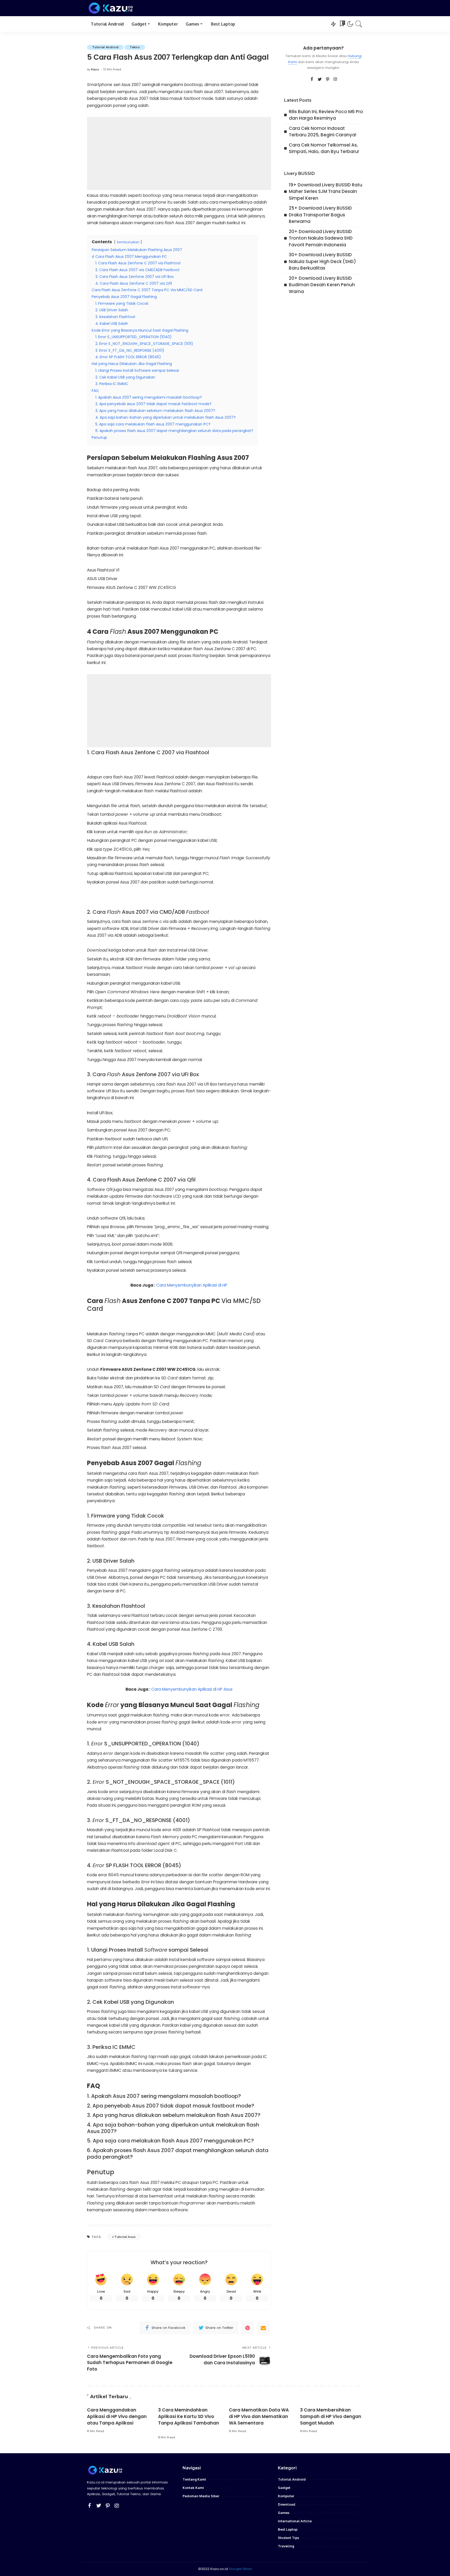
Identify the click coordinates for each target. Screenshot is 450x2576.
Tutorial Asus (125, 2237)
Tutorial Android (105, 47)
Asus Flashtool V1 (103, 570)
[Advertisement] (179, 154)
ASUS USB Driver (102, 579)
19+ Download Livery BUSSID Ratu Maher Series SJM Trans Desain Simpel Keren (326, 191)
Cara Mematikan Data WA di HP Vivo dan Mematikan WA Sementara (259, 2416)
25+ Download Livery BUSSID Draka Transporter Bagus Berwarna (320, 215)
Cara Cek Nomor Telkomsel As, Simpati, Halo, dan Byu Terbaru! (324, 148)
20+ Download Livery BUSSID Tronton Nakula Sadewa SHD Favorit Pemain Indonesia (321, 238)
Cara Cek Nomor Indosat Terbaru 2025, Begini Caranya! (323, 132)
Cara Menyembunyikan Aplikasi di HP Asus (192, 1689)
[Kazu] (111, 8)
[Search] (359, 24)
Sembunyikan (128, 242)
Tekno (135, 47)
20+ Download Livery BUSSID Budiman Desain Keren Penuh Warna (322, 285)
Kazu (95, 69)
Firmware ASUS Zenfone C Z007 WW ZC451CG (132, 587)
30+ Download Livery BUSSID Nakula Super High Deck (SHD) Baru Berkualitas (322, 261)
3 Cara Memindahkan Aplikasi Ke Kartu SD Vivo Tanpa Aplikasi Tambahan (189, 2416)
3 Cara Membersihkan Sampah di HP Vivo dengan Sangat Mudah (331, 2416)
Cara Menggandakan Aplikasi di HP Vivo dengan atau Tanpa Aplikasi (117, 2416)
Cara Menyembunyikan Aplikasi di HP (192, 1285)
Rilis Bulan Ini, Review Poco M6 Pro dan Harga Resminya (326, 115)
